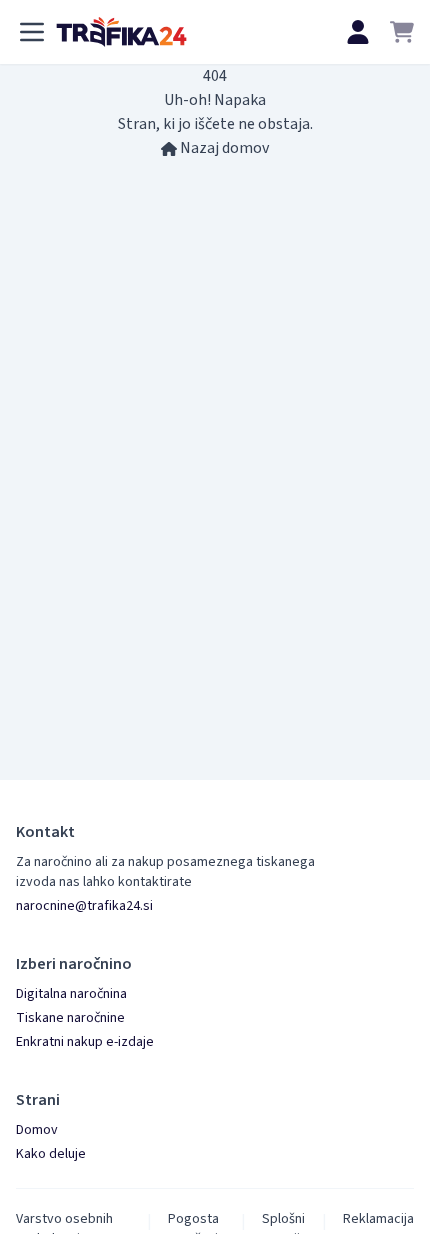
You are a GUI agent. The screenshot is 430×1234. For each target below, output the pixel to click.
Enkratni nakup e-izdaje (85, 1042)
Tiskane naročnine (70, 1018)
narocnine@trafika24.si (84, 906)
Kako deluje (51, 1154)
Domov (37, 1130)
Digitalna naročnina (71, 994)
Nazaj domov (223, 148)
